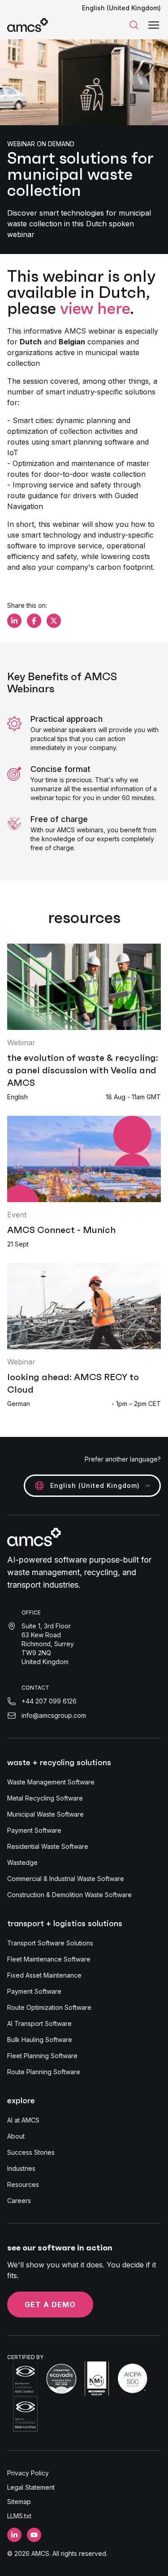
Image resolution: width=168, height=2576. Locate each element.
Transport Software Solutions (50, 1943)
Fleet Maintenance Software (49, 1959)
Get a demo (50, 2305)
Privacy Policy (28, 2473)
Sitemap (19, 2502)
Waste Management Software (51, 1782)
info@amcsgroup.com (54, 1715)
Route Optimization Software (49, 2007)
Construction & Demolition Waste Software (69, 1895)
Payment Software (34, 1830)
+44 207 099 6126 (49, 1701)
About (16, 2136)
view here (95, 308)
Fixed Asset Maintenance (44, 1975)
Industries (21, 2168)
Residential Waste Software (48, 1846)
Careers (19, 2201)
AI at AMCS (23, 2120)
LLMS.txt (19, 2516)
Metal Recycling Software (45, 1798)
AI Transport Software (39, 2023)
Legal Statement (31, 2487)
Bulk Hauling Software (40, 2040)
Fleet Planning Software (42, 2056)
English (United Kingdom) (121, 8)
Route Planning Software (44, 2072)
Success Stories (31, 2152)
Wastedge (22, 1862)
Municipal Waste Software (45, 1814)
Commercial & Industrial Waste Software (66, 1879)
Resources (23, 2184)
